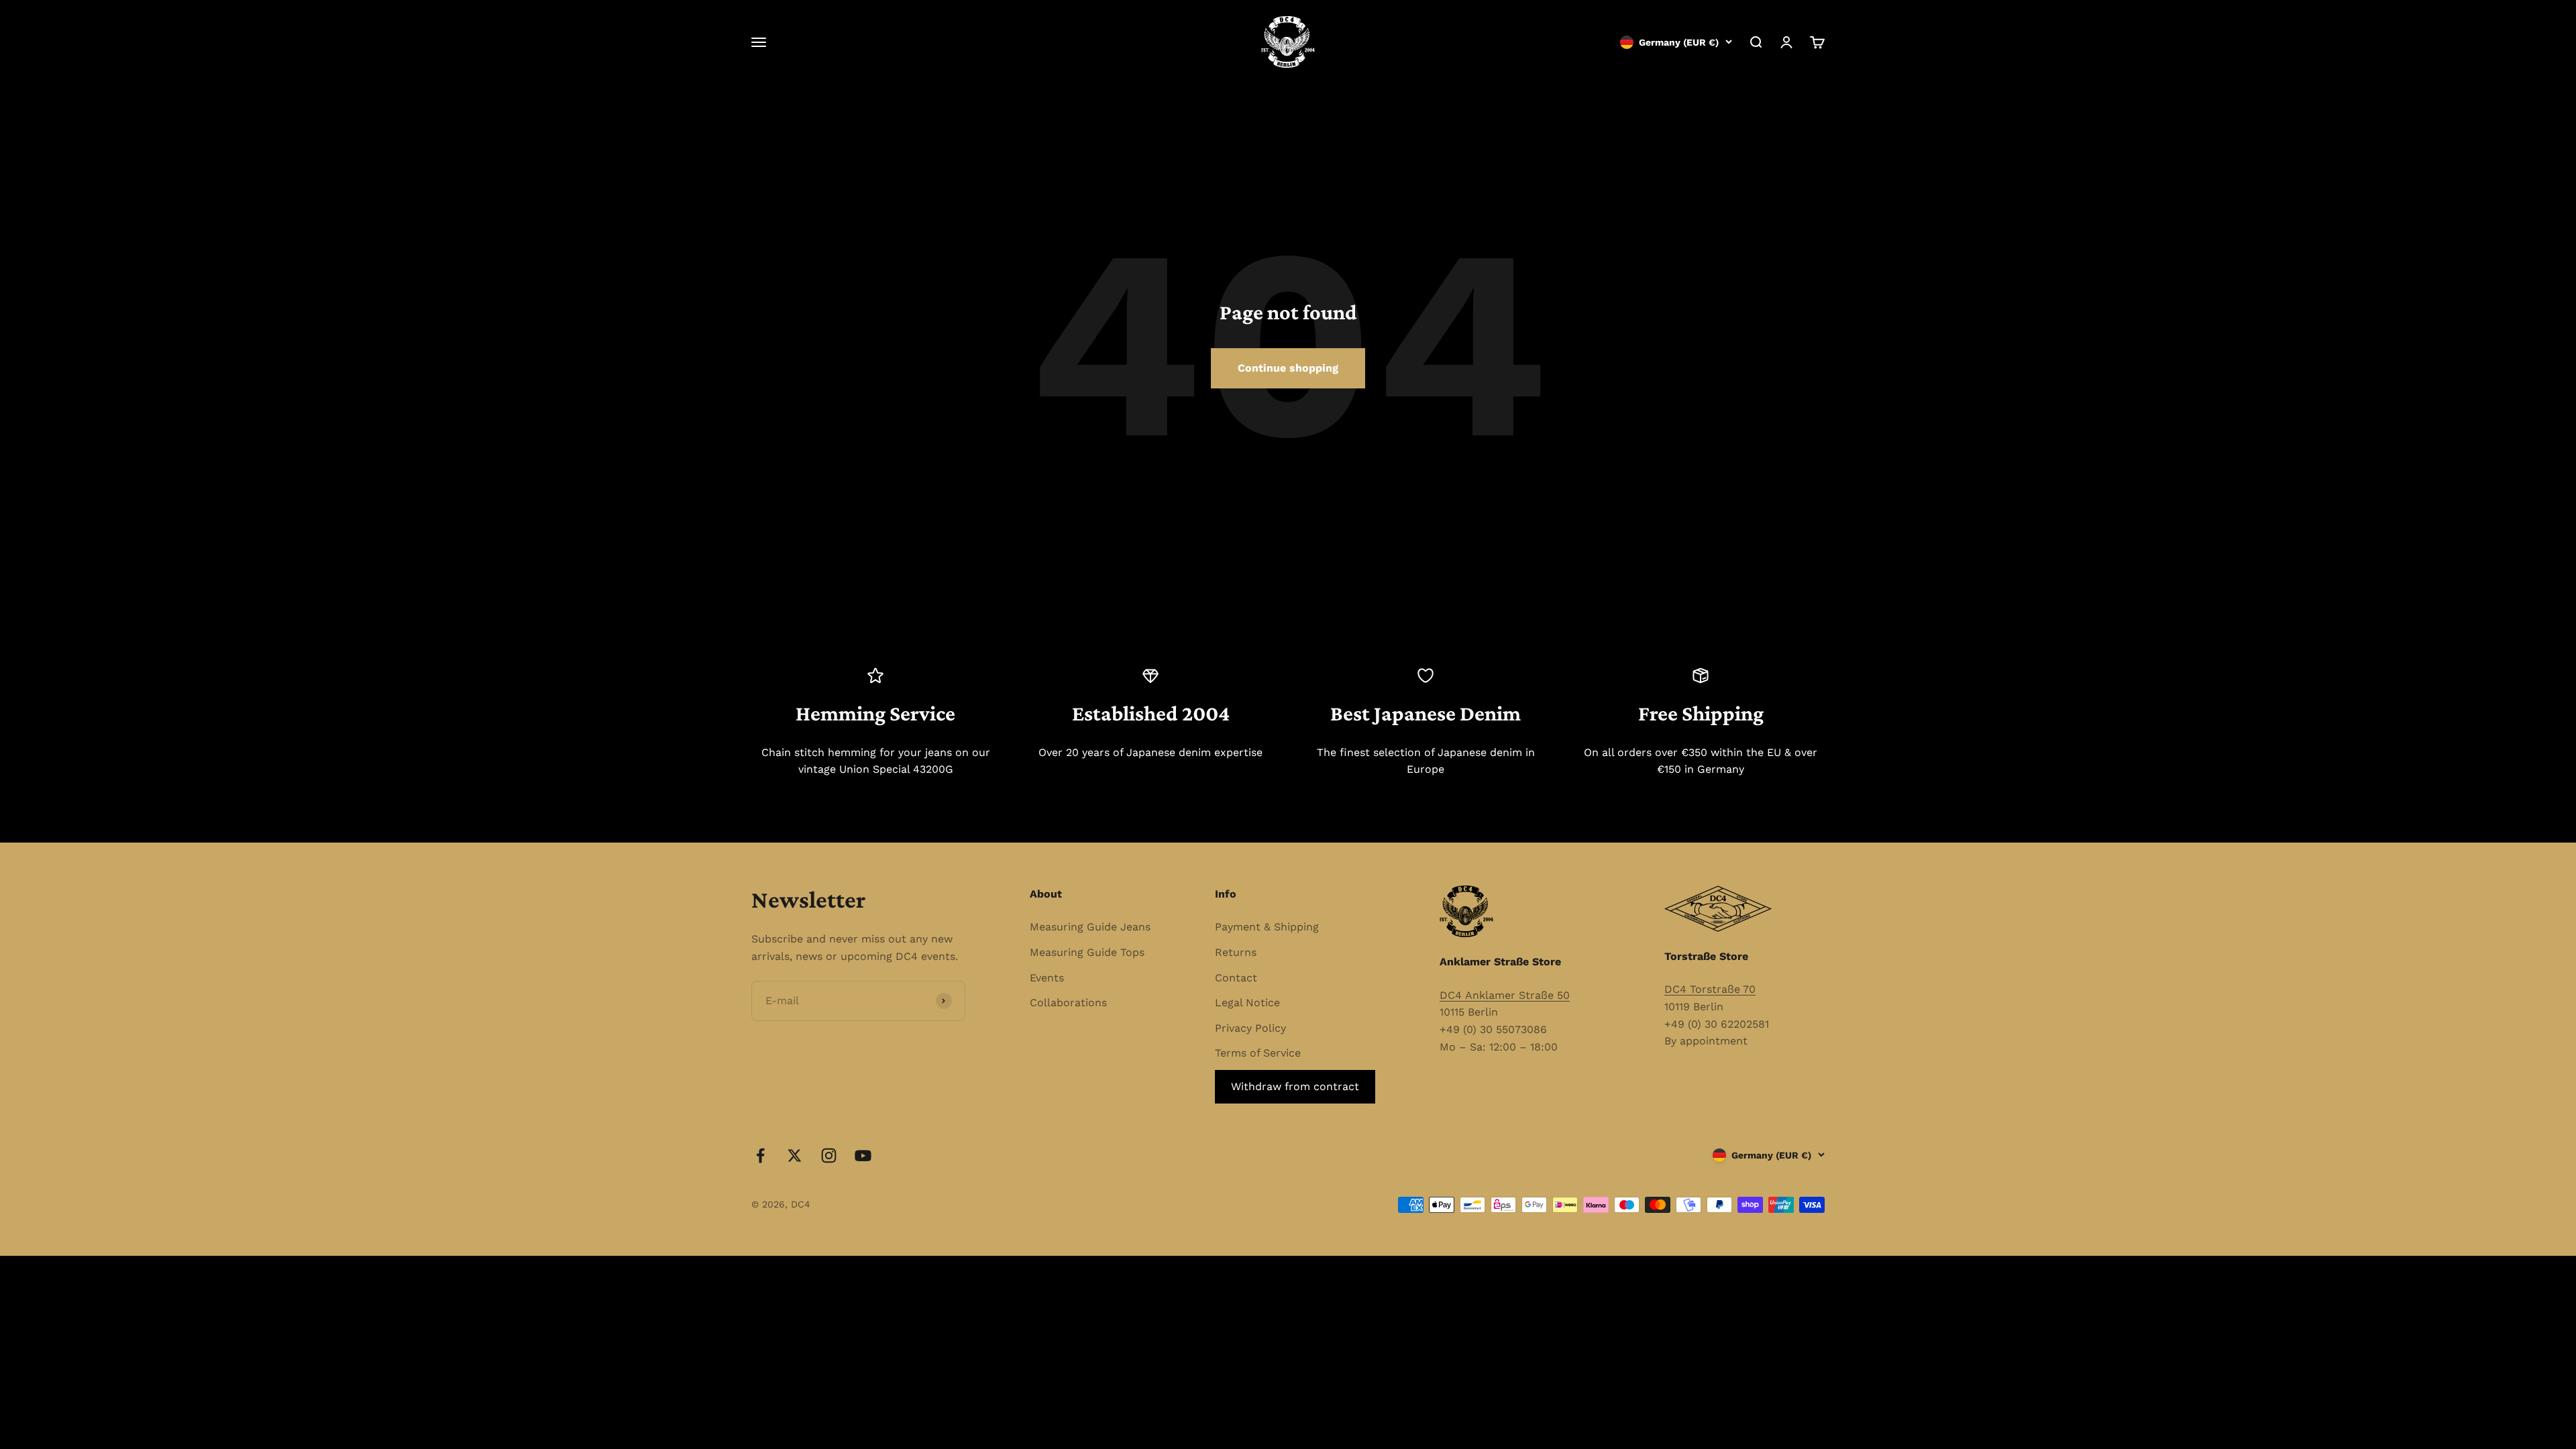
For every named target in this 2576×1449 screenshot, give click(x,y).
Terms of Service (1258, 1053)
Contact (1236, 978)
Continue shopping (1288, 368)
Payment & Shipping (1267, 927)
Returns (1236, 952)
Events (1047, 978)
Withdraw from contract (1295, 1086)
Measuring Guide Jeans (1090, 927)
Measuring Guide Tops (1087, 952)
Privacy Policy (1250, 1028)
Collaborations (1068, 1003)
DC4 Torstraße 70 (1710, 989)
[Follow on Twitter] (795, 1156)
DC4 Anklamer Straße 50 (1505, 995)
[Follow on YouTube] (863, 1156)
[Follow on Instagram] (829, 1156)
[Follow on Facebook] (760, 1156)
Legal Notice (1247, 1003)
